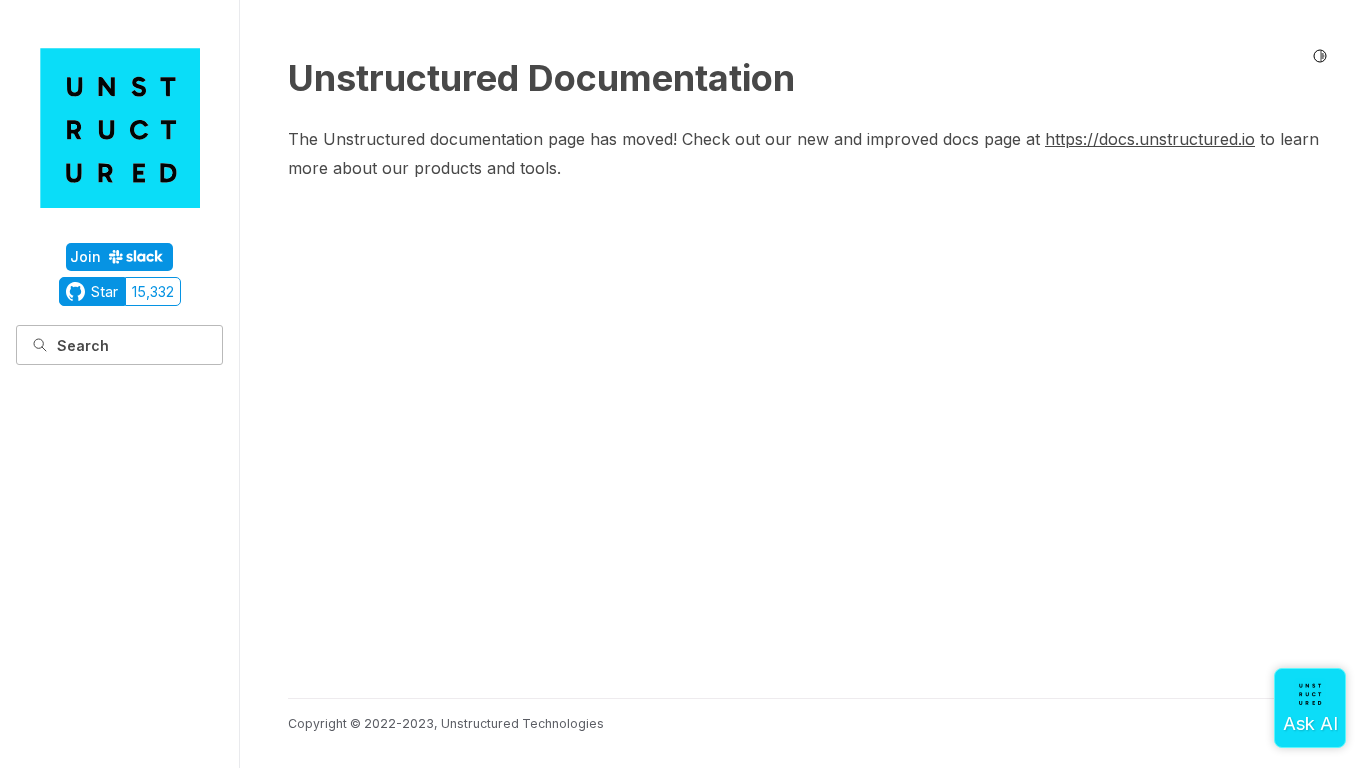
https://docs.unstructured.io (1150, 139)
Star (104, 291)
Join (85, 256)
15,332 (153, 291)
